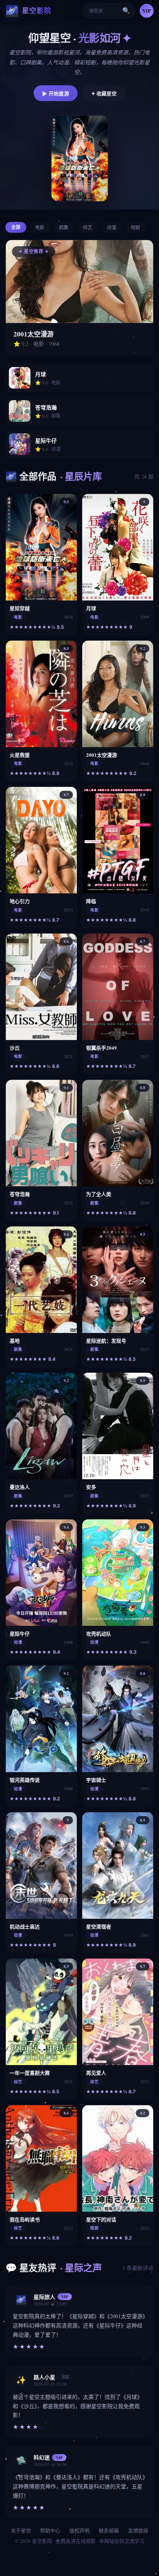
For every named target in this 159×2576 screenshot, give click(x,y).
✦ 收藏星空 (104, 93)
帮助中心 (50, 2530)
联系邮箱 (109, 2530)
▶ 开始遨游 (56, 93)
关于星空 (21, 2530)
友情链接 (138, 2530)
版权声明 (79, 2530)
